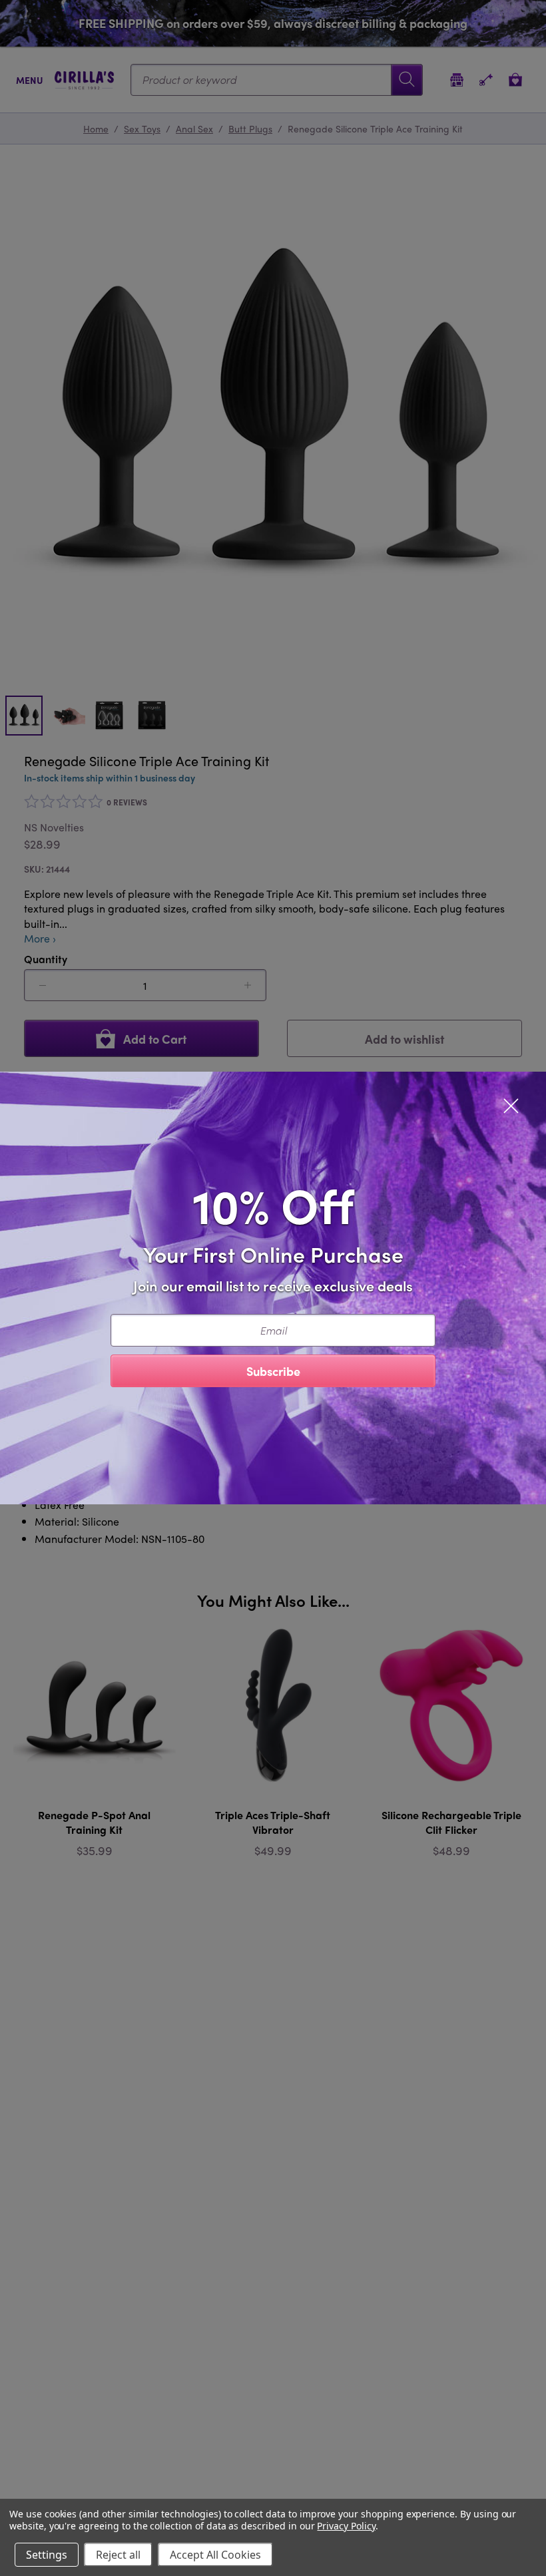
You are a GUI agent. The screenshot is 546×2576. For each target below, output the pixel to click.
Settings (47, 2555)
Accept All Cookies (215, 2555)
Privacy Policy (346, 2526)
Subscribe (273, 1371)
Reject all (118, 2555)
